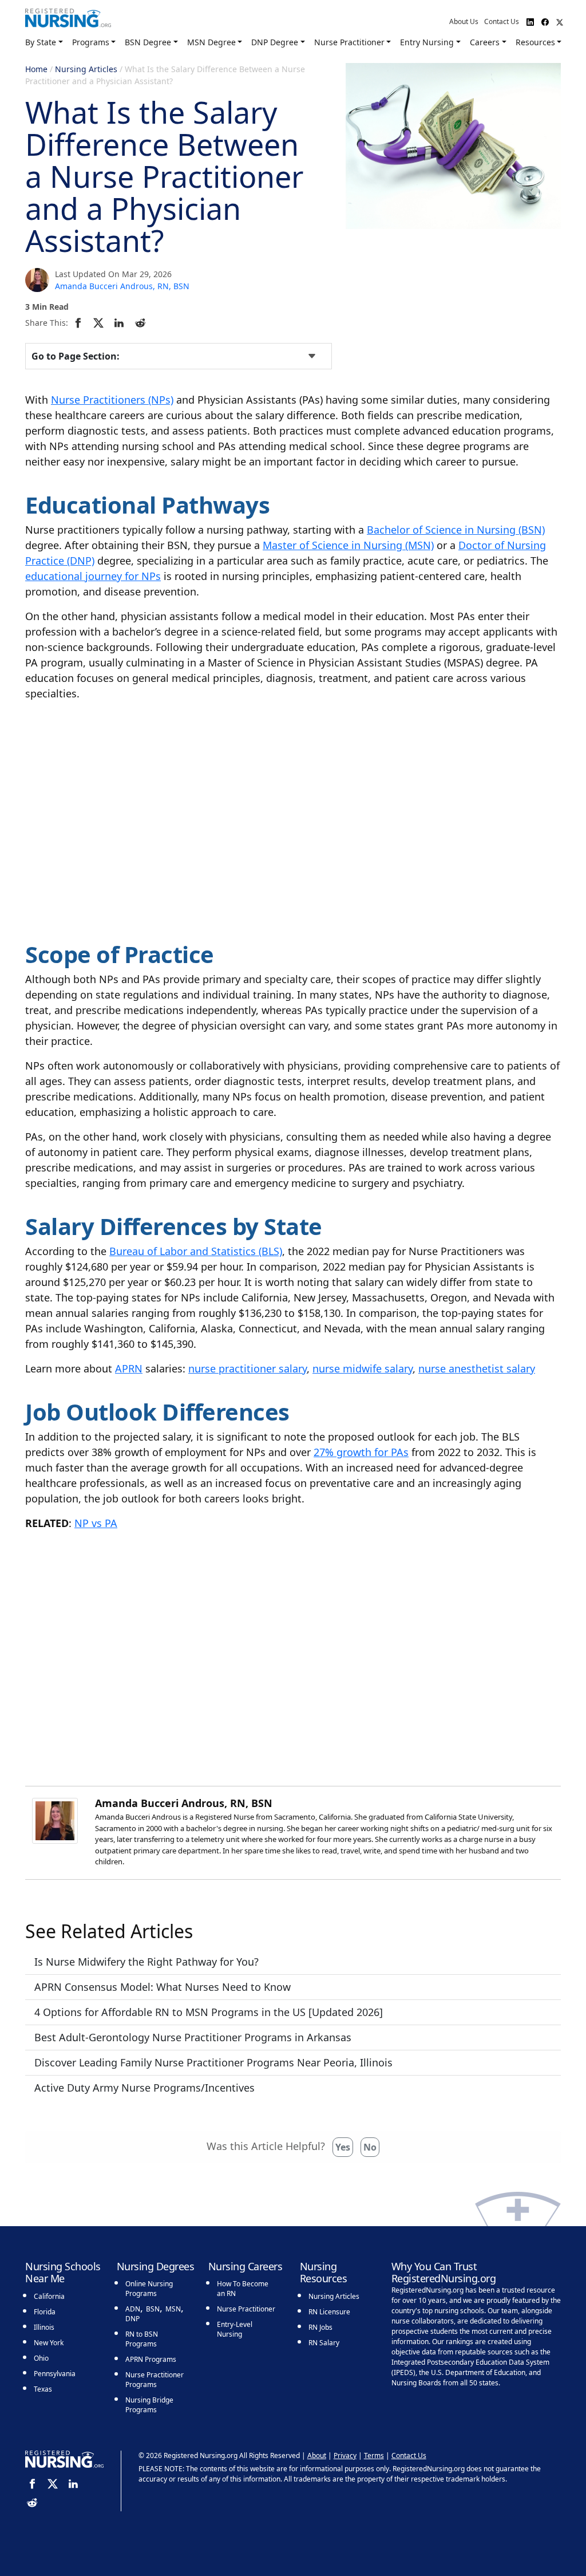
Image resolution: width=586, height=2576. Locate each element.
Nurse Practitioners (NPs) (112, 400)
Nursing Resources (324, 2273)
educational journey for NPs (93, 576)
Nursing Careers (246, 2266)
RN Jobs (320, 2327)
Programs (91, 42)
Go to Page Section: (76, 356)
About (317, 2455)
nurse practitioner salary (248, 1368)
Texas (43, 2389)
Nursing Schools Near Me (63, 2273)
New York (49, 2343)
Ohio (41, 2358)
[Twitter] (100, 322)
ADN (133, 2309)
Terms (374, 2455)
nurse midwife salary (363, 1368)
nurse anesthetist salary (477, 1368)
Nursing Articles (86, 69)
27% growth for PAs (361, 1452)
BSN (153, 2309)
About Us (464, 21)
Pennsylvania (55, 2374)
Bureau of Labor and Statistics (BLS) (196, 1251)
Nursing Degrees (156, 2266)
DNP (132, 2319)
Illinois (44, 2327)
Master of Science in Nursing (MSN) (348, 545)
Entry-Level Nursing (235, 2329)
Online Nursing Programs (149, 2289)
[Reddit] (142, 322)
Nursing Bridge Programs (149, 2405)
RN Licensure (329, 2312)
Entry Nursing (427, 42)
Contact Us (502, 21)
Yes (343, 2147)
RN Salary (324, 2343)
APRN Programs (151, 2359)
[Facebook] (80, 322)
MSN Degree (211, 42)
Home (36, 69)
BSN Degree (148, 42)
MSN (173, 2309)
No (370, 2147)
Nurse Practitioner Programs (155, 2380)
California (49, 2296)
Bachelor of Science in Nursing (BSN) (456, 530)
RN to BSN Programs (142, 2339)
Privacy (345, 2455)
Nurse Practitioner (349, 42)
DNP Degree (275, 42)
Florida (45, 2312)
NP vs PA (96, 1523)
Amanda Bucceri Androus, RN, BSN (122, 286)
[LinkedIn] (121, 322)
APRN (129, 1368)
